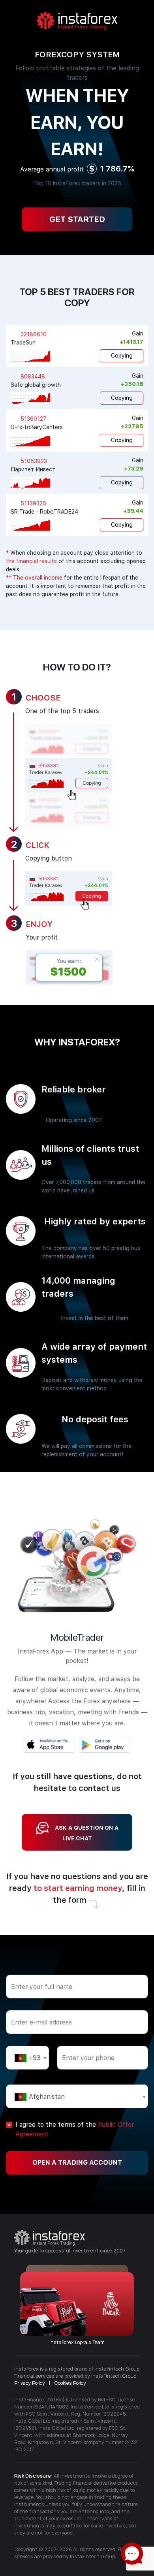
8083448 (32, 377)
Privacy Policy (30, 2383)
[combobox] (27, 2058)
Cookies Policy (70, 2383)
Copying (122, 356)
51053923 (33, 461)
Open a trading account (77, 2163)
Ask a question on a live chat (87, 1833)
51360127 (33, 419)
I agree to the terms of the (75, 2129)
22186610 (33, 334)
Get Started (77, 219)
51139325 (33, 503)
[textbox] (27, 2058)
